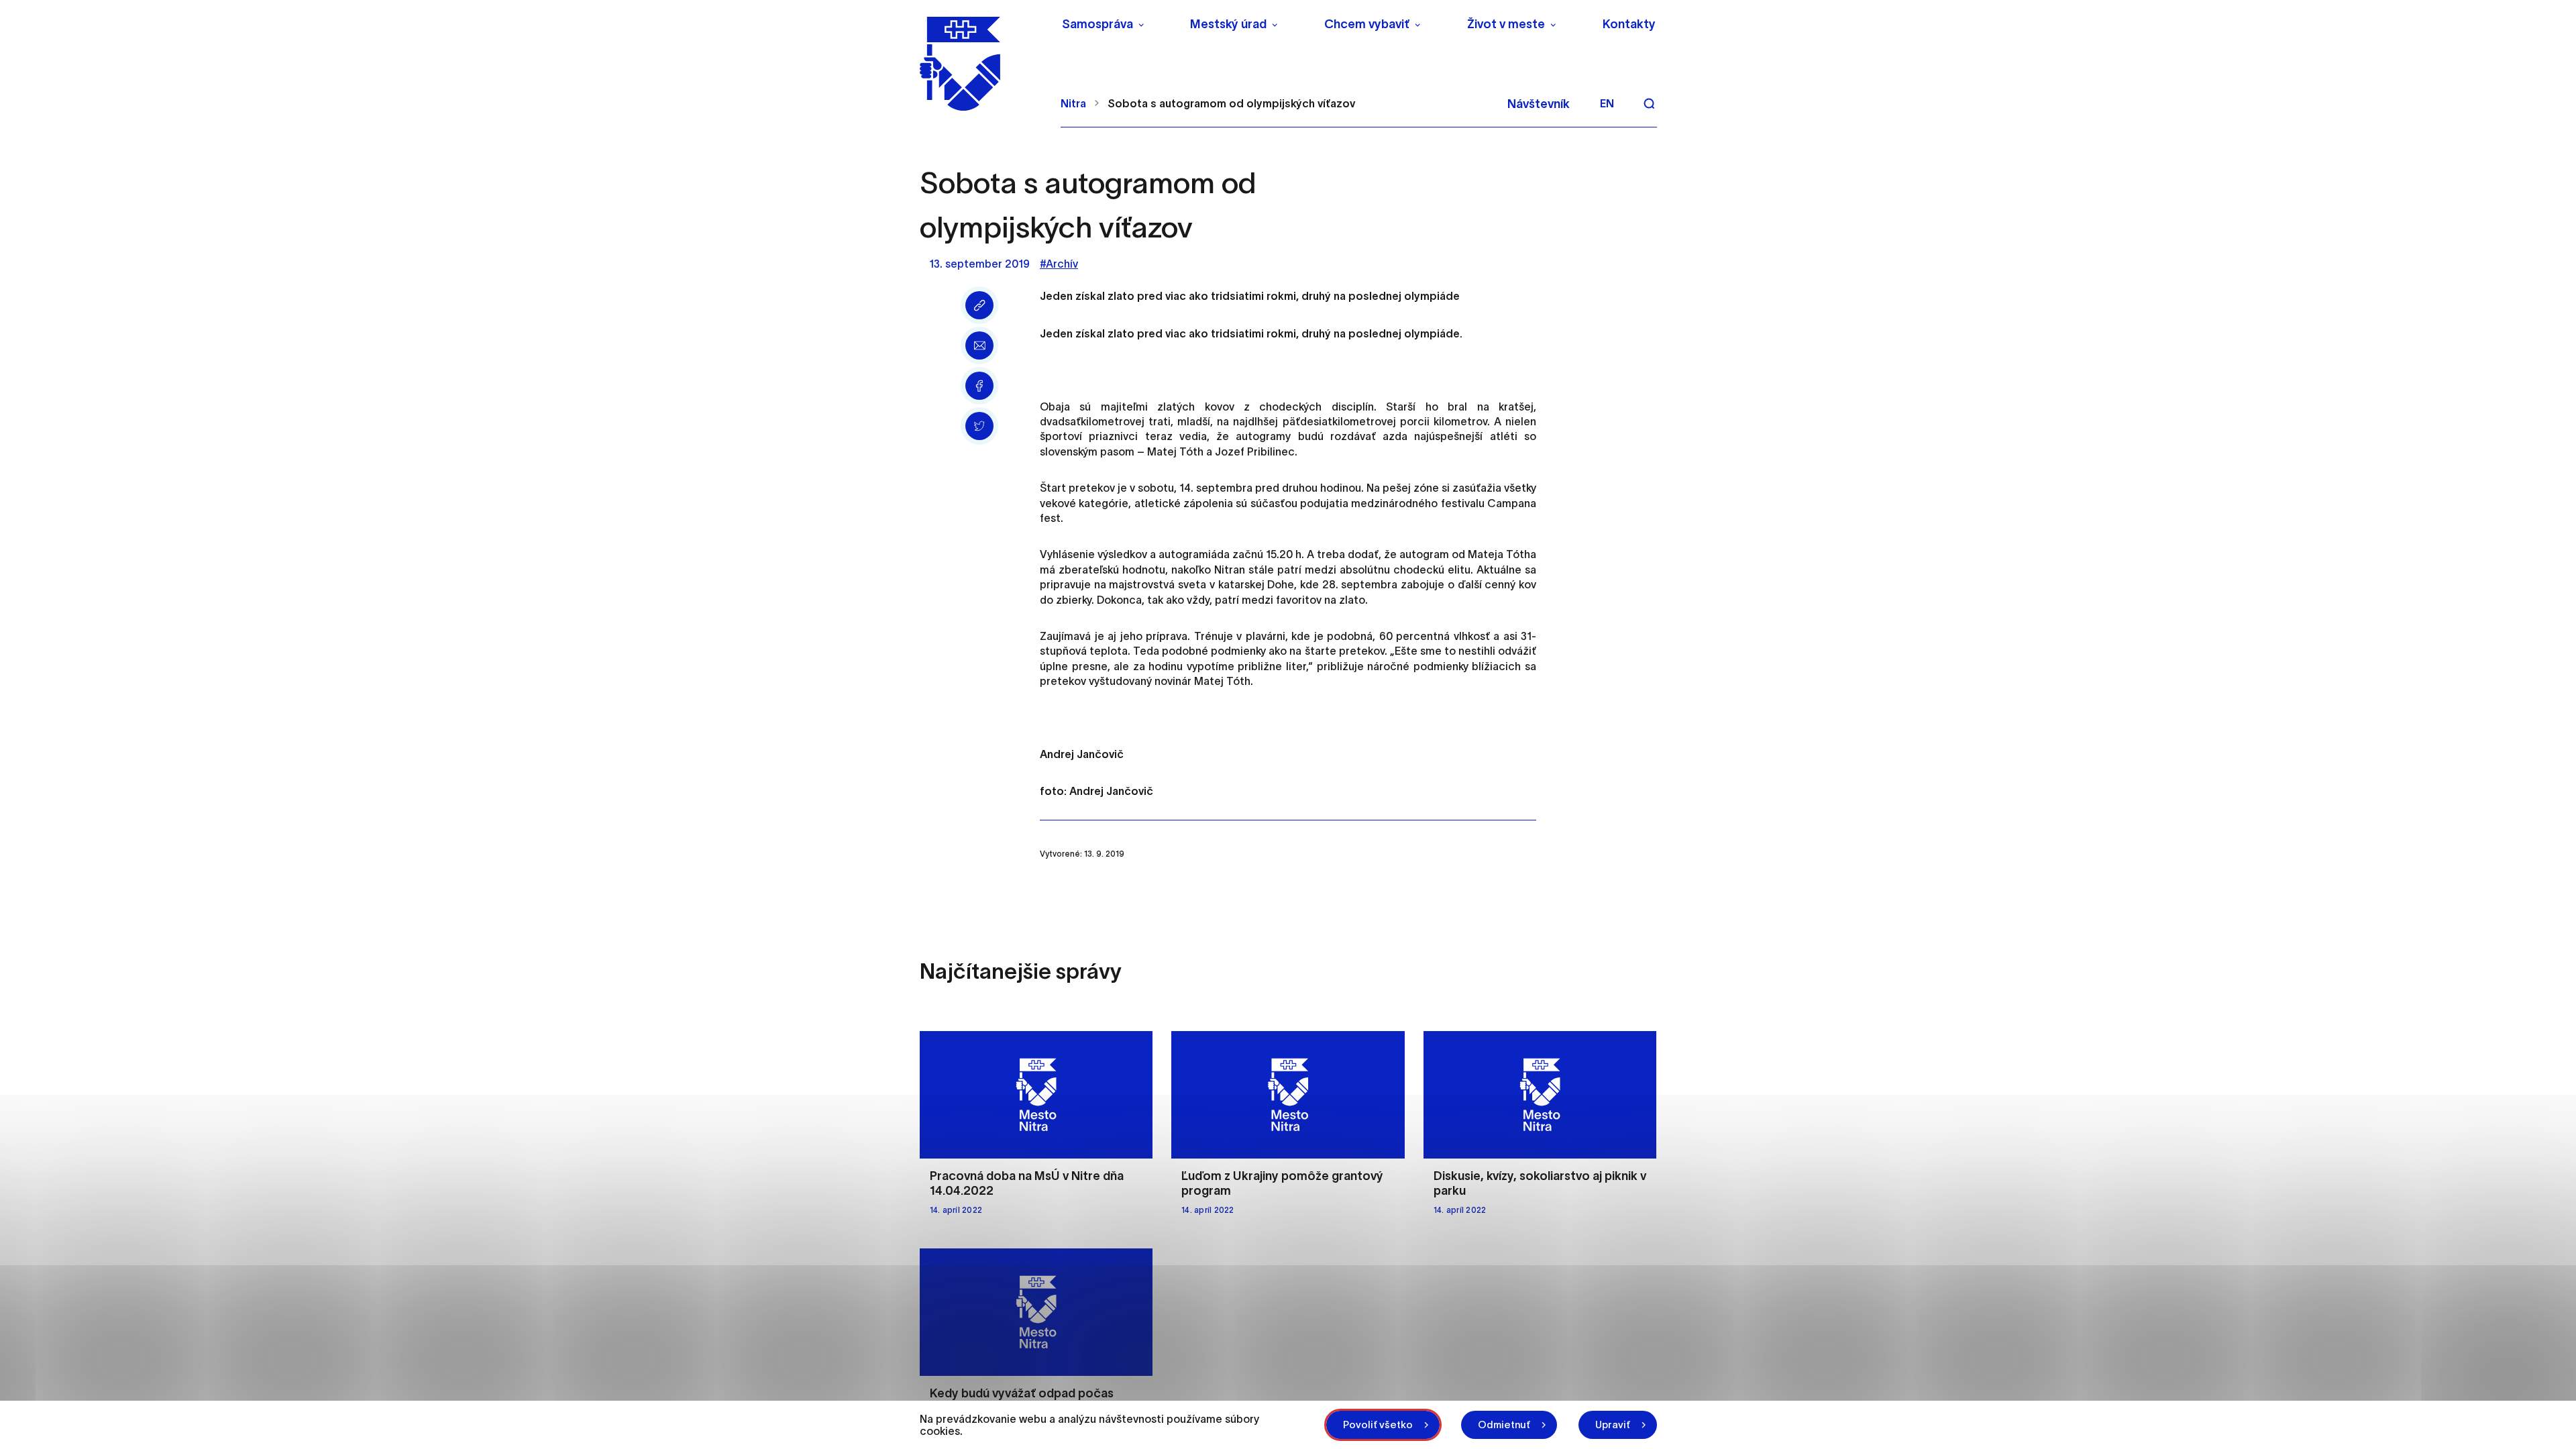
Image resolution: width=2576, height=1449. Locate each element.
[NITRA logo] (982, 64)
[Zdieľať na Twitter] (979, 426)
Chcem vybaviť (1367, 24)
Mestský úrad (1228, 24)
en (1607, 103)
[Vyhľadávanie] (1649, 103)
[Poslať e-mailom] (979, 345)
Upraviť (1613, 1425)
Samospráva (1097, 24)
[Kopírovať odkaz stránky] (979, 305)
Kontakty (1629, 24)
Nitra (1073, 103)
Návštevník (1539, 104)
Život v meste (1506, 24)
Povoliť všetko (1378, 1425)
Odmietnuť (1504, 1425)
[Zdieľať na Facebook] (979, 386)
